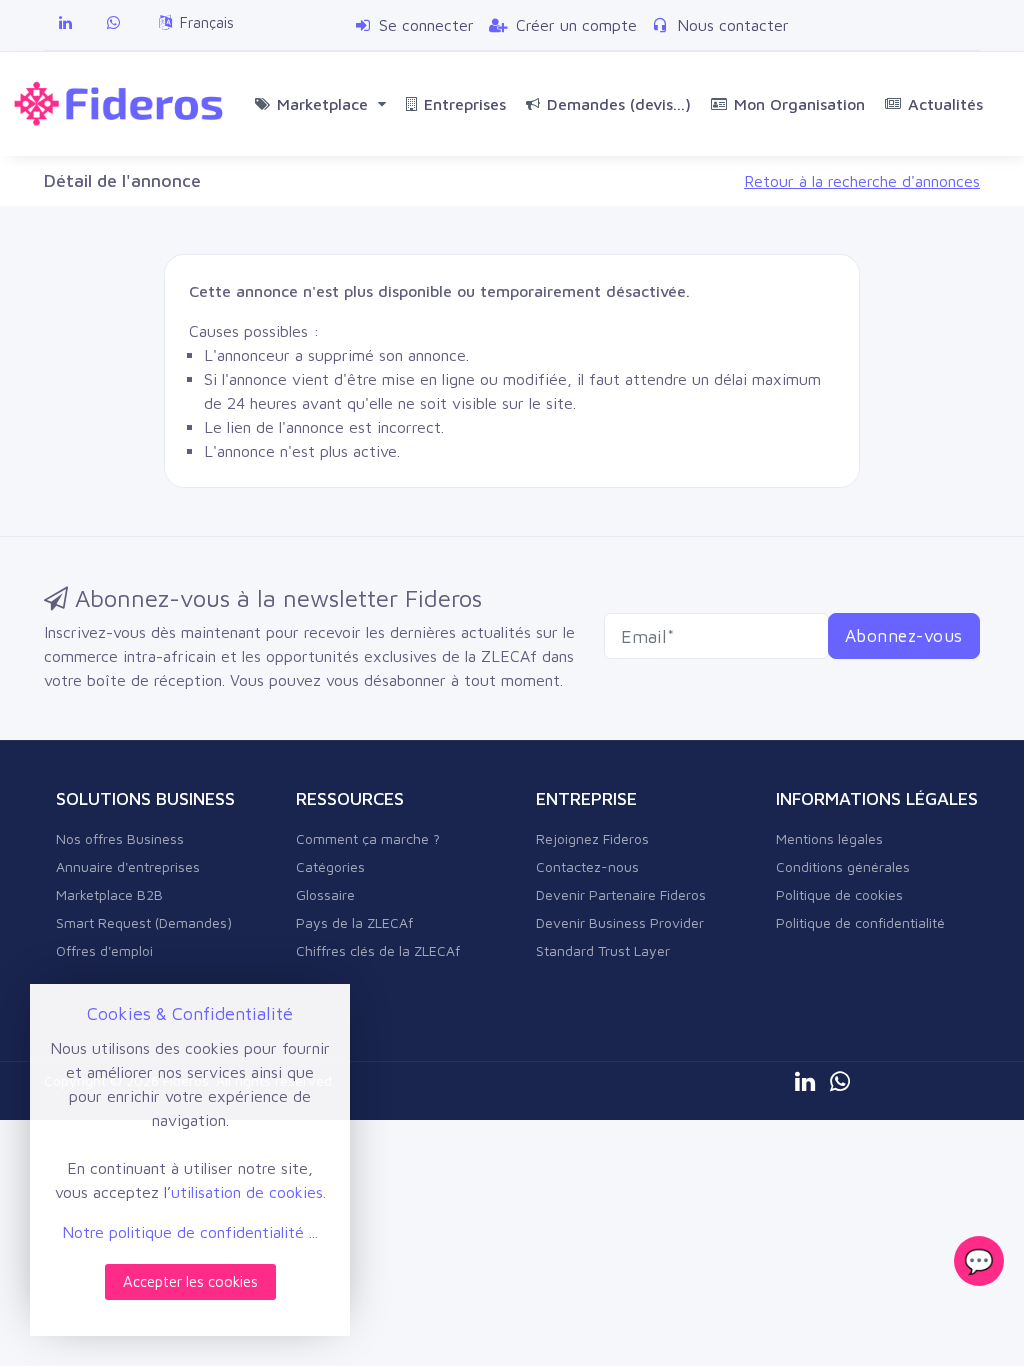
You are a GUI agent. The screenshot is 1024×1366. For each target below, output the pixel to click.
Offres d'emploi (104, 950)
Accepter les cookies (190, 1281)
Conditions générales (843, 866)
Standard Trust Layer (603, 950)
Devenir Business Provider (620, 922)
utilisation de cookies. (248, 1192)
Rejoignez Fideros (592, 838)
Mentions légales (829, 838)
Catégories (330, 866)
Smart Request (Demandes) (144, 922)
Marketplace (327, 104)
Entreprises (465, 104)
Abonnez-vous (904, 635)
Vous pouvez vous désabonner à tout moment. (396, 680)
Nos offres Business (120, 838)
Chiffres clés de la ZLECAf (378, 950)
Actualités (945, 104)
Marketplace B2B (109, 894)
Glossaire (325, 894)
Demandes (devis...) (619, 104)
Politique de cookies (839, 894)
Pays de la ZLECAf (354, 922)
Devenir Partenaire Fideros (621, 894)
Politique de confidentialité (860, 922)
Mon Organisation (799, 104)
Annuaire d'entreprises (128, 866)
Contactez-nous (587, 866)
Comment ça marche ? (368, 838)
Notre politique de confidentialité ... (190, 1232)
